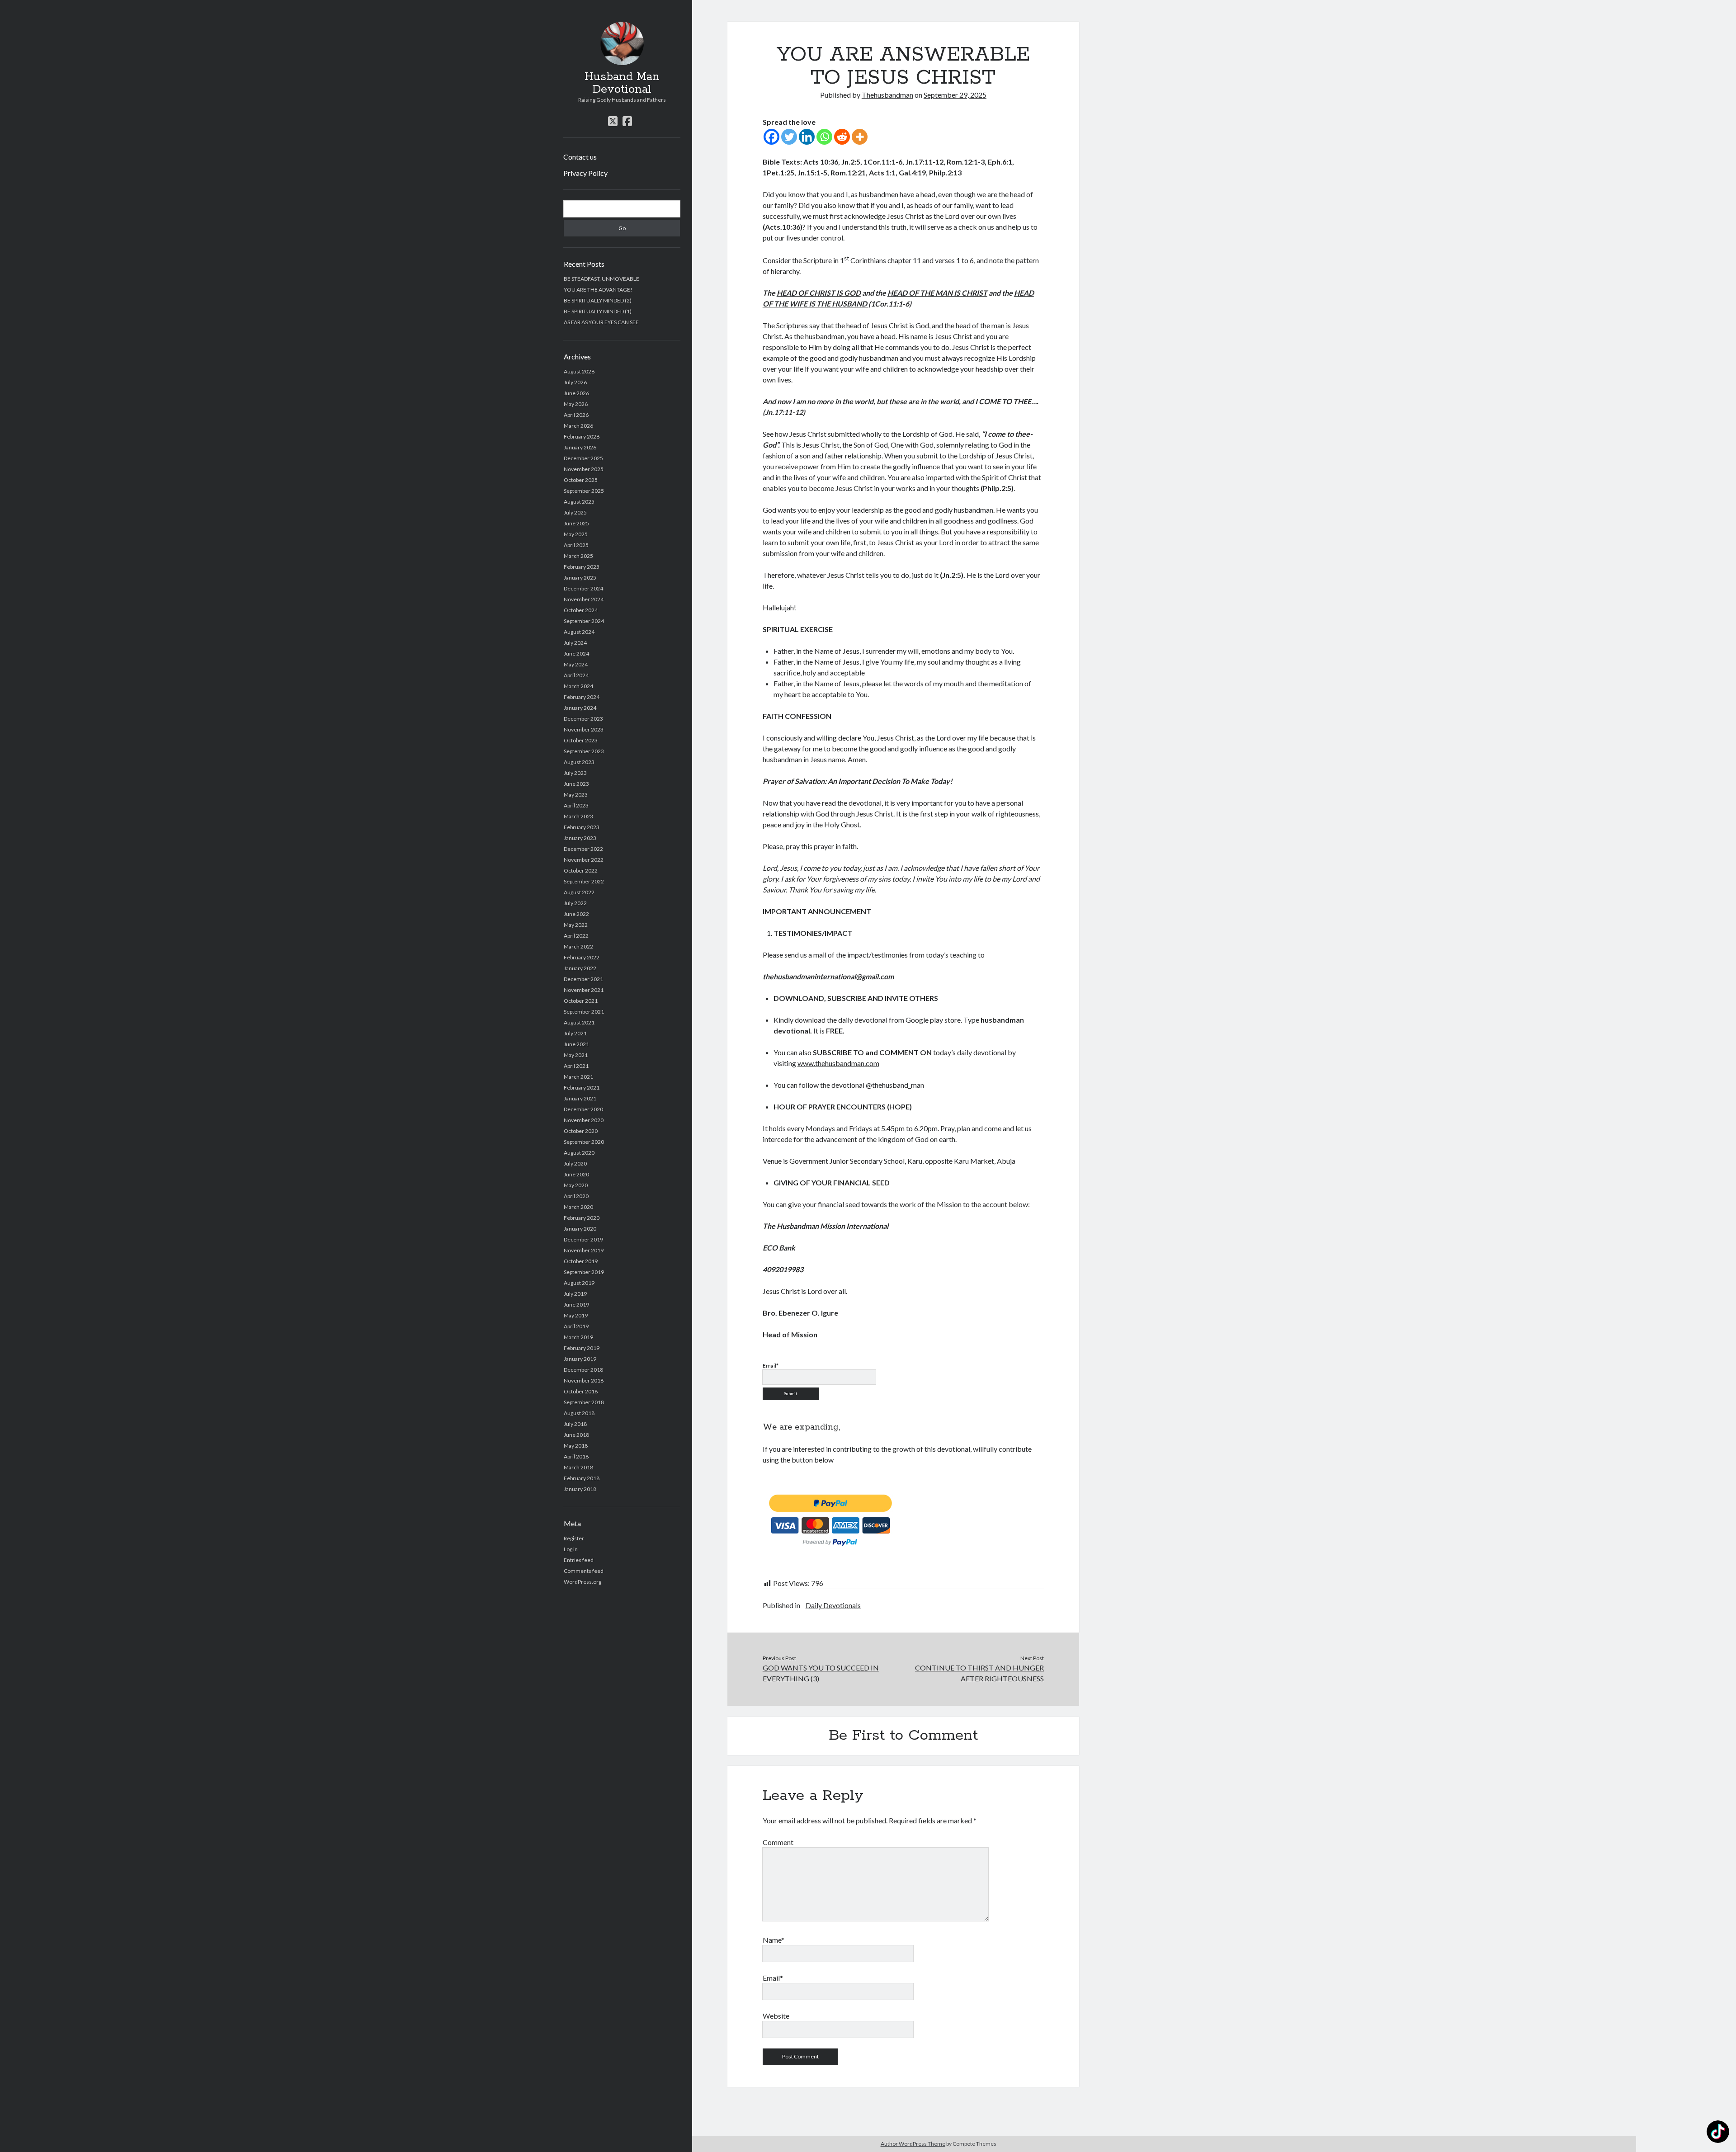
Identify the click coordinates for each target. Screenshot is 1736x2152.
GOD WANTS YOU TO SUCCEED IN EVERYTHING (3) (821, 1673)
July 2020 (575, 1163)
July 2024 (575, 643)
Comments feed (584, 1571)
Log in (571, 1549)
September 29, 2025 (955, 95)
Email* (773, 1978)
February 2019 (582, 1348)
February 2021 (582, 1088)
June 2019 (576, 1305)
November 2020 (584, 1120)
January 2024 (580, 708)
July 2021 (575, 1033)
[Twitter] (789, 137)
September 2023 (584, 751)
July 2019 (575, 1294)
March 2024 (578, 686)
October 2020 (581, 1131)
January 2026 (580, 447)
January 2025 (580, 578)
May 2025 (576, 534)
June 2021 (576, 1044)
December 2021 (583, 979)
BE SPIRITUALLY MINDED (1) (598, 311)
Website (776, 2016)
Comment (778, 1842)
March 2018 (578, 1467)
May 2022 (576, 925)
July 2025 (575, 512)
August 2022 (579, 892)
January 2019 (580, 1359)
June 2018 (576, 1435)
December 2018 (583, 1370)
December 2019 (583, 1239)
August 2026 (579, 371)
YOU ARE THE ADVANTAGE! (598, 290)
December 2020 (583, 1109)
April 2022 (576, 936)
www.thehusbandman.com (838, 1063)
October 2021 (581, 1001)
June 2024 (576, 654)
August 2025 (579, 502)
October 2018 (581, 1391)
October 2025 (581, 480)
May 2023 (576, 795)
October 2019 (581, 1261)
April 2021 (576, 1066)
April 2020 (576, 1196)
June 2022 (576, 914)
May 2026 (576, 404)
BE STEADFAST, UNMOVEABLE (601, 279)
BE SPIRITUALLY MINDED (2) (598, 300)
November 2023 (584, 729)
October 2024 (581, 610)
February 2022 (582, 957)
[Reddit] (842, 137)
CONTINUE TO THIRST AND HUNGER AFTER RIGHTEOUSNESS (979, 1673)
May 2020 (576, 1185)
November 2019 (584, 1250)
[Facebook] (771, 137)
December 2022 (583, 849)
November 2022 (584, 860)
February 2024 (582, 697)
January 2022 (580, 968)
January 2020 (580, 1229)
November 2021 (584, 990)
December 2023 (583, 719)
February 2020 (582, 1218)
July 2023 (575, 773)
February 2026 (582, 437)
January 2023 (580, 838)
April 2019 (576, 1326)
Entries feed (579, 1560)
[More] (860, 137)
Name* (774, 1940)
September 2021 (584, 1012)
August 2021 (579, 1022)
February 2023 (582, 827)
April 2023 (576, 805)
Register (574, 1538)
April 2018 (576, 1456)
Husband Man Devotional (622, 83)
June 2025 (576, 523)
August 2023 (579, 762)
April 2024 (576, 675)
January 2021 (580, 1098)
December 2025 (583, 458)
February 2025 (582, 567)
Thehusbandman (887, 95)
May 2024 (576, 664)
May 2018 (576, 1446)
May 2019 (576, 1315)
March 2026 (578, 426)
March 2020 (578, 1207)
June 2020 (576, 1174)
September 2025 (584, 491)
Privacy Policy (585, 173)
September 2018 (584, 1402)
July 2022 (575, 903)
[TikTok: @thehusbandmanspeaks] (1718, 2133)
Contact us (580, 157)
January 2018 (580, 1489)
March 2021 (578, 1077)
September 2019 (584, 1272)
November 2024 (584, 599)
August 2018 (579, 1413)
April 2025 (576, 545)
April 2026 (576, 415)
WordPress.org (583, 1582)
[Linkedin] (807, 137)
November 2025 (584, 469)
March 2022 (578, 946)
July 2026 (575, 382)
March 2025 (578, 556)
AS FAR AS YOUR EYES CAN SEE (601, 322)
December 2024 (583, 588)
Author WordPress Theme (913, 2144)
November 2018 (584, 1380)
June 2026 (576, 393)
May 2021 (576, 1055)
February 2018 (582, 1478)
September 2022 (584, 881)
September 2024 (584, 621)
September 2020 (584, 1142)
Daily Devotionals (833, 1605)
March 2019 (578, 1337)
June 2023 (576, 784)
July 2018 (575, 1424)
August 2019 (579, 1283)
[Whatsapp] (824, 137)
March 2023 (578, 816)
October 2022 (581, 871)
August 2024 (579, 632)
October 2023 (581, 740)
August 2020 (579, 1153)
